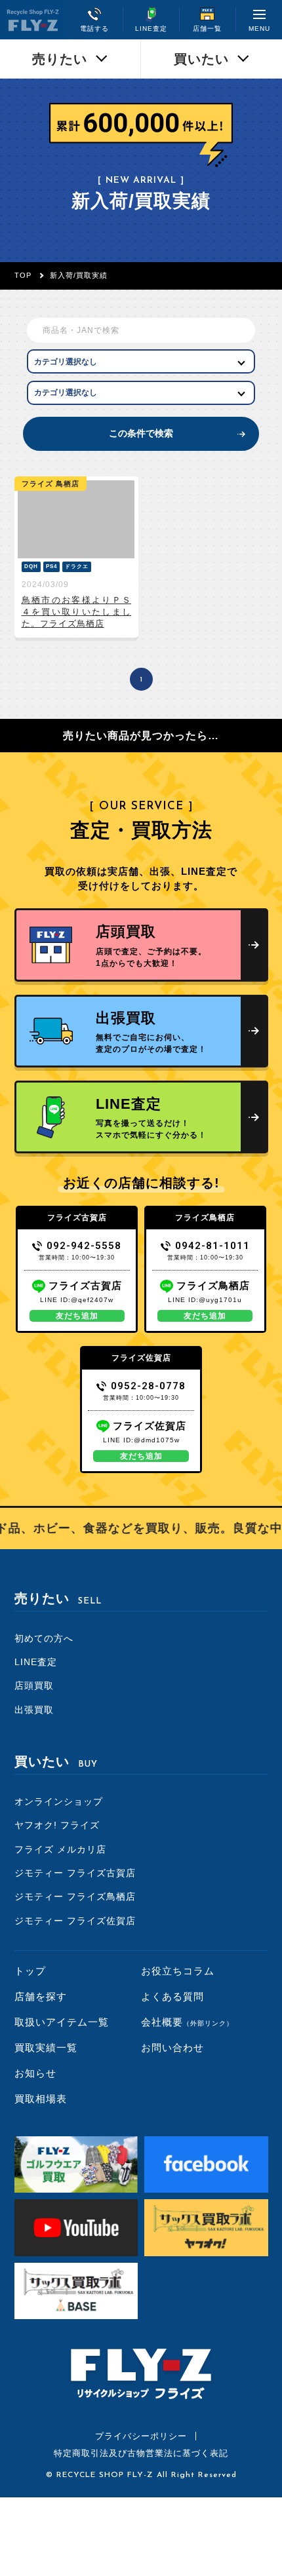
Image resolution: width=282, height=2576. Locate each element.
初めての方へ (44, 1638)
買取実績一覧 (46, 2047)
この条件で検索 (141, 433)
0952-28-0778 (148, 1386)
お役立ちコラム (178, 1971)
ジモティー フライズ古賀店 (75, 1873)
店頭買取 (34, 1685)
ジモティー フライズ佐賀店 (75, 1921)
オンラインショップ (59, 1801)
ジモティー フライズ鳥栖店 (75, 1896)
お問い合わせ (172, 2047)
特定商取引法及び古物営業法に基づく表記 (141, 2453)
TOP (23, 275)
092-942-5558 (84, 1246)
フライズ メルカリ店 (60, 1849)
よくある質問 (172, 1996)
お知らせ (35, 2073)
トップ (30, 1971)
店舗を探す (41, 1996)
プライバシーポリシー (141, 2436)
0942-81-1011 (212, 1246)
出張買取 (34, 1710)
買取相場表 (41, 2099)
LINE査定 (36, 1662)
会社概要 (187, 2022)
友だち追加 (77, 1316)
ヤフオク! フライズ (57, 1825)
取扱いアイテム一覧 (62, 2022)
